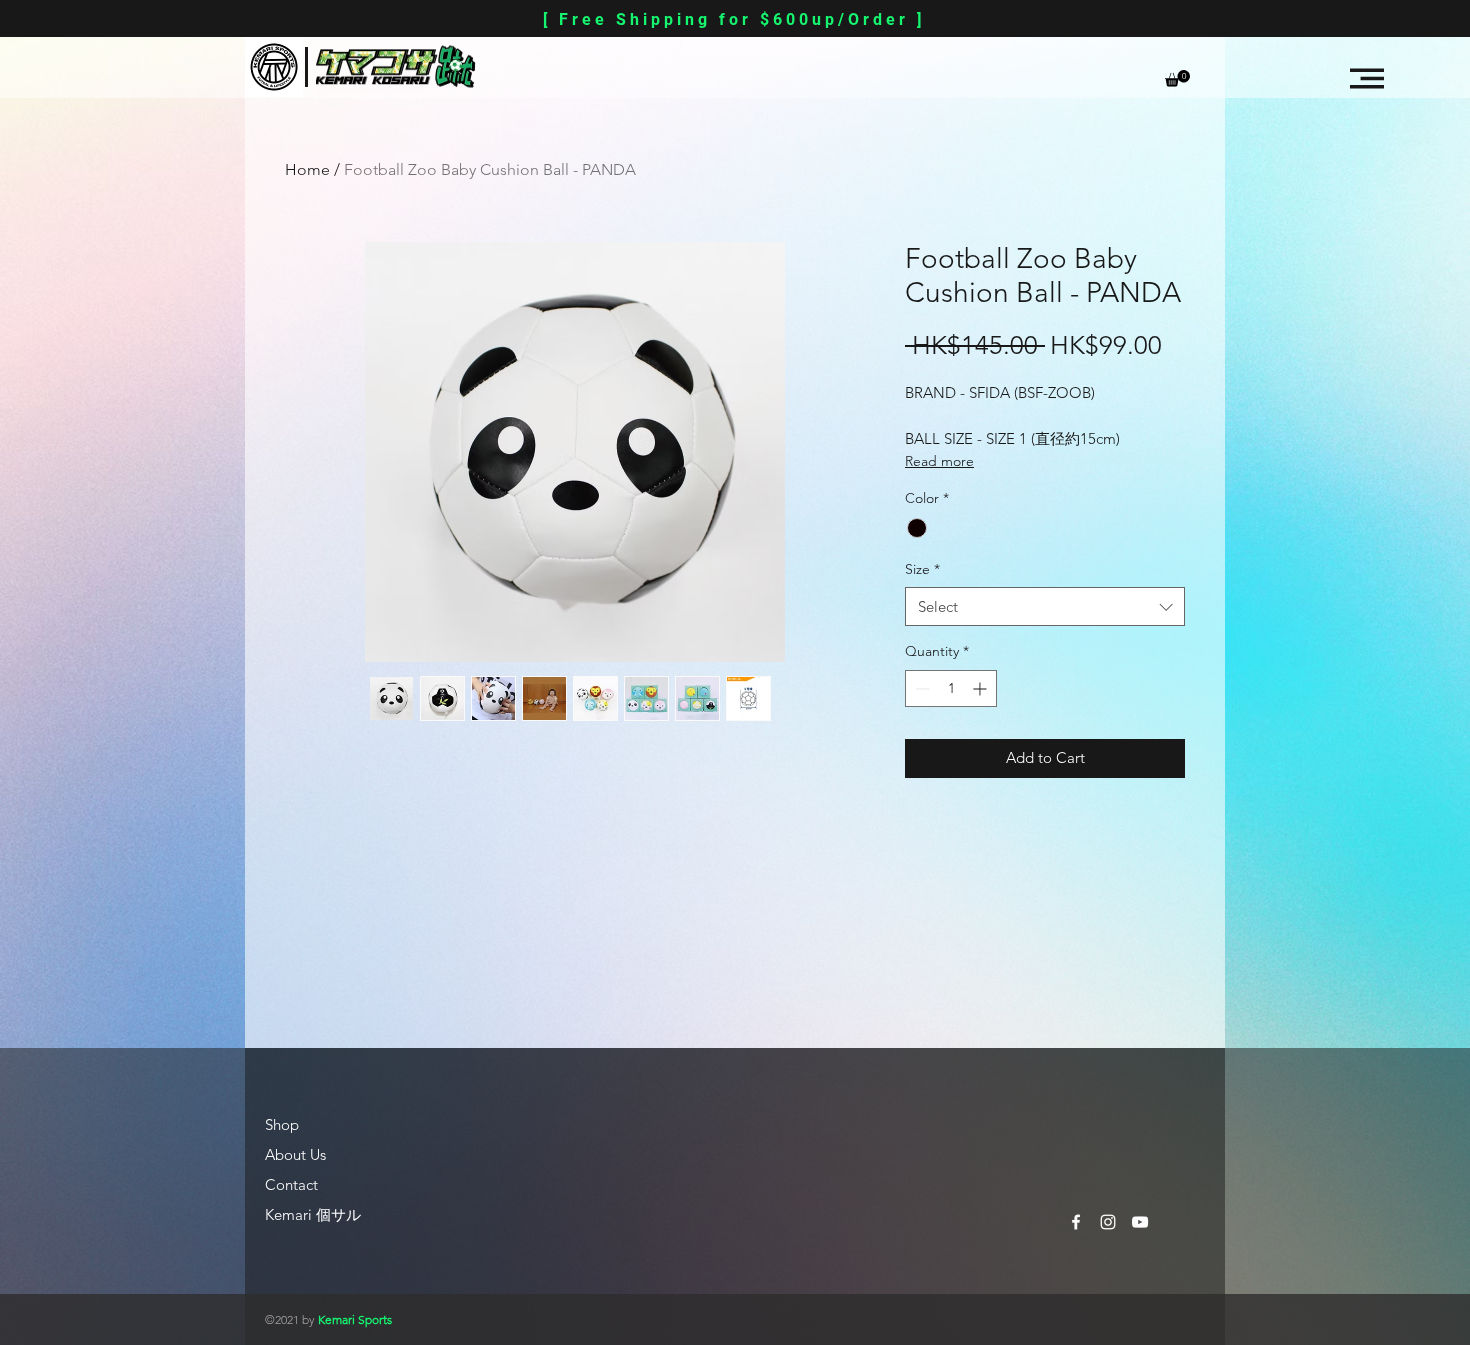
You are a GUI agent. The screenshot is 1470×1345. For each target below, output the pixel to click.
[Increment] (981, 688)
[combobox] (1045, 606)
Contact (291, 1184)
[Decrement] (920, 688)
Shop (282, 1124)
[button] (1177, 78)
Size (922, 569)
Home (307, 169)
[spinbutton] (951, 688)
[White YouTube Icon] (1140, 1222)
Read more (939, 461)
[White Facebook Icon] (1076, 1222)
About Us (295, 1154)
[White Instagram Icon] (1108, 1222)
